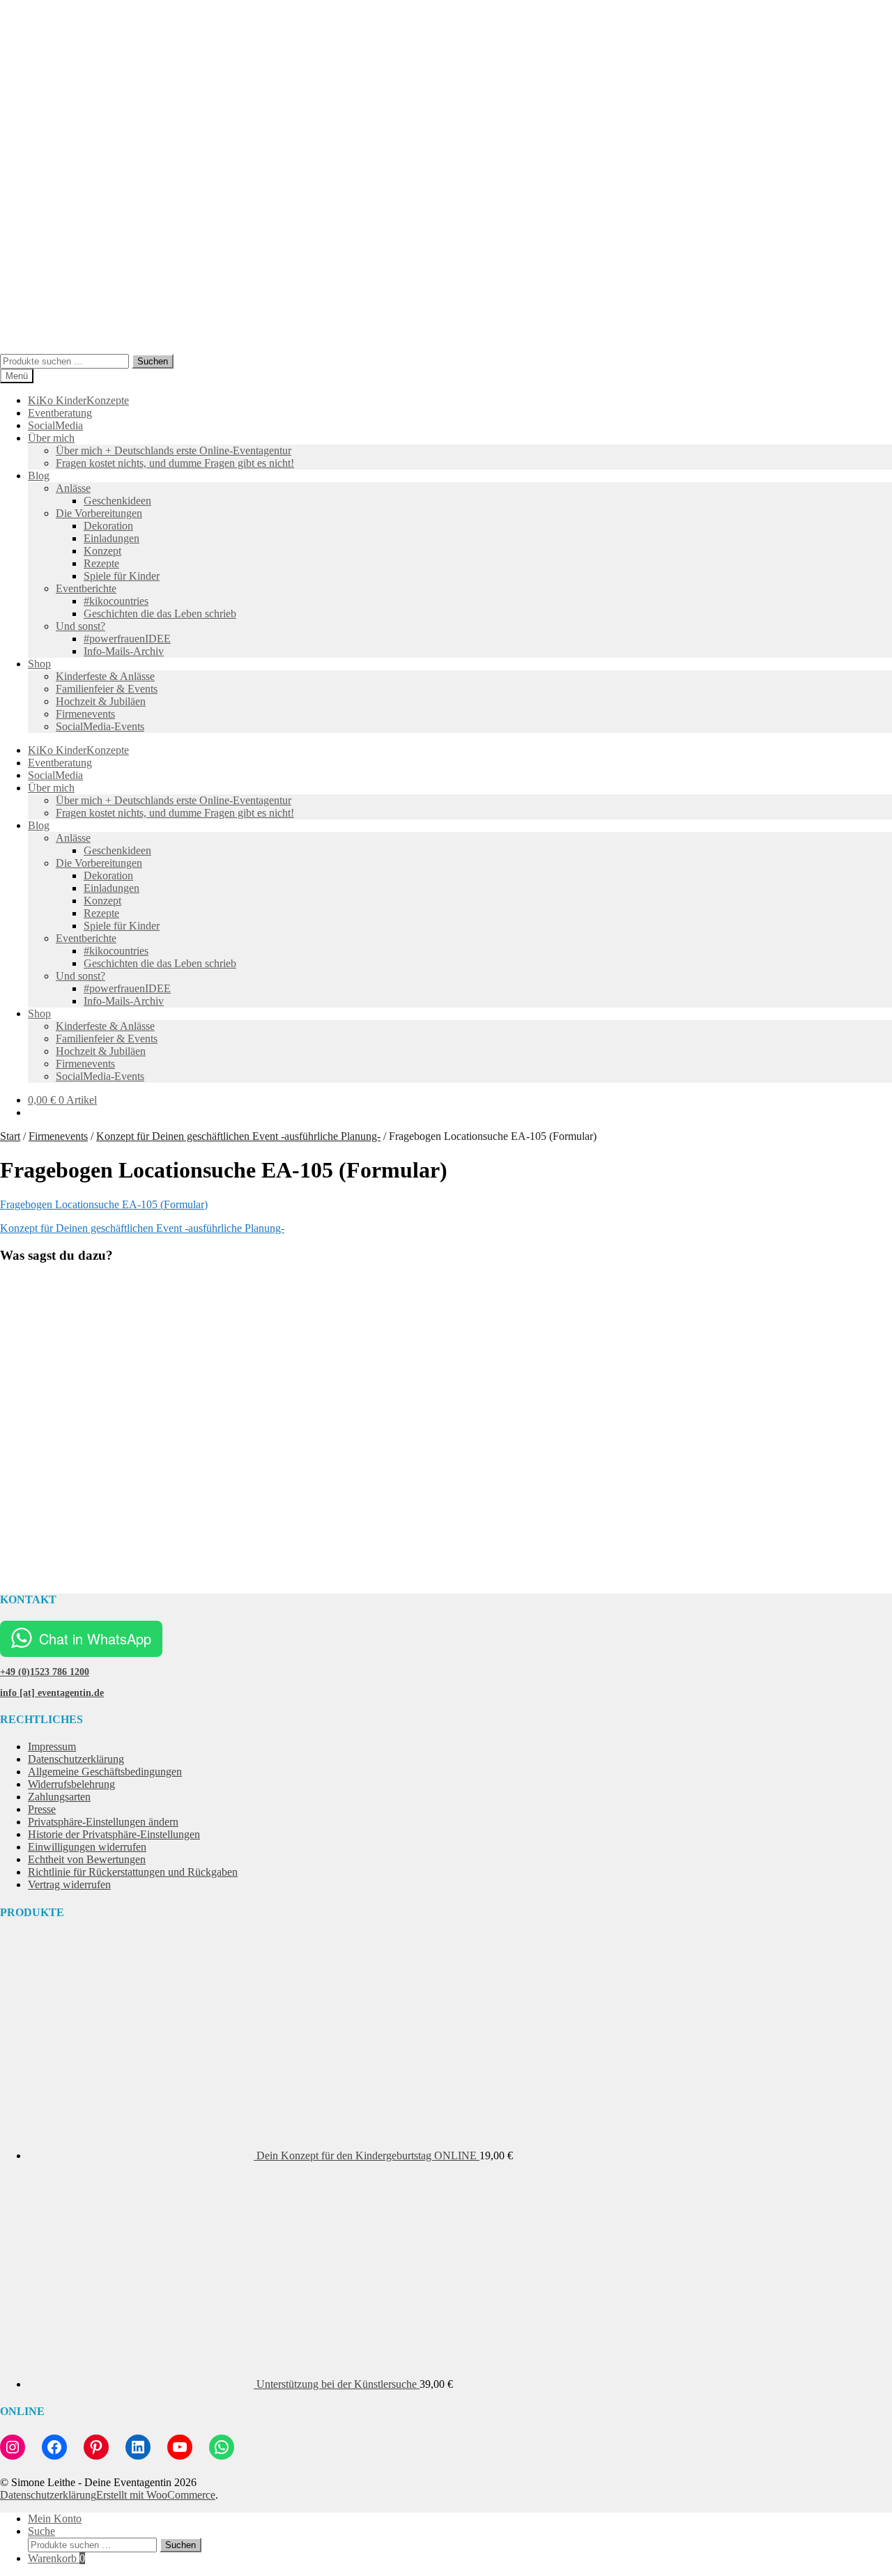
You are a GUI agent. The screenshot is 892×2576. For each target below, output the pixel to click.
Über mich (51, 438)
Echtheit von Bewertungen (87, 1859)
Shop (39, 664)
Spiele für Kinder (122, 576)
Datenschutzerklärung (76, 1759)
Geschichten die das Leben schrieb (160, 614)
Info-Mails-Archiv (124, 651)
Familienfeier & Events (107, 689)
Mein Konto (55, 2519)
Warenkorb (56, 2558)
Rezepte (101, 563)
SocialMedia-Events (100, 726)
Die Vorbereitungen (99, 513)
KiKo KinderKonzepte (78, 400)
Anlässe (73, 488)
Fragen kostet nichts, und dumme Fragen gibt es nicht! (175, 463)
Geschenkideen (117, 501)
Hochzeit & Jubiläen (101, 701)
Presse (42, 1809)
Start (10, 1136)
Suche (41, 2531)
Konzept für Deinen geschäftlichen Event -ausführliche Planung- (238, 1136)
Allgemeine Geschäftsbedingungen (105, 1772)
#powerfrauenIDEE (127, 639)
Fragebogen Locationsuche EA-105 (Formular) (104, 1204)
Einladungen (111, 538)
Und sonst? (80, 626)
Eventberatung (60, 413)
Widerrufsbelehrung (71, 1784)
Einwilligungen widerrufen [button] (87, 1847)
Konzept (102, 551)
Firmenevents (85, 714)
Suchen (153, 361)
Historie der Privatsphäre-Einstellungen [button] (114, 1834)
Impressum (52, 1746)
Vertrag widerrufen (69, 1884)
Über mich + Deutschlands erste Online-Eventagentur (174, 450)
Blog (39, 476)
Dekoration (108, 526)
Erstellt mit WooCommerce (156, 2495)
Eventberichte (86, 588)
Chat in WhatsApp (95, 1638)
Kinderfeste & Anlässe (105, 676)
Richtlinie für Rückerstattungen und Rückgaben (133, 1872)
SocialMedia (55, 425)
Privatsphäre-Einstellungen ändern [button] (103, 1822)
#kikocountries (116, 601)
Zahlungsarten (59, 1797)
